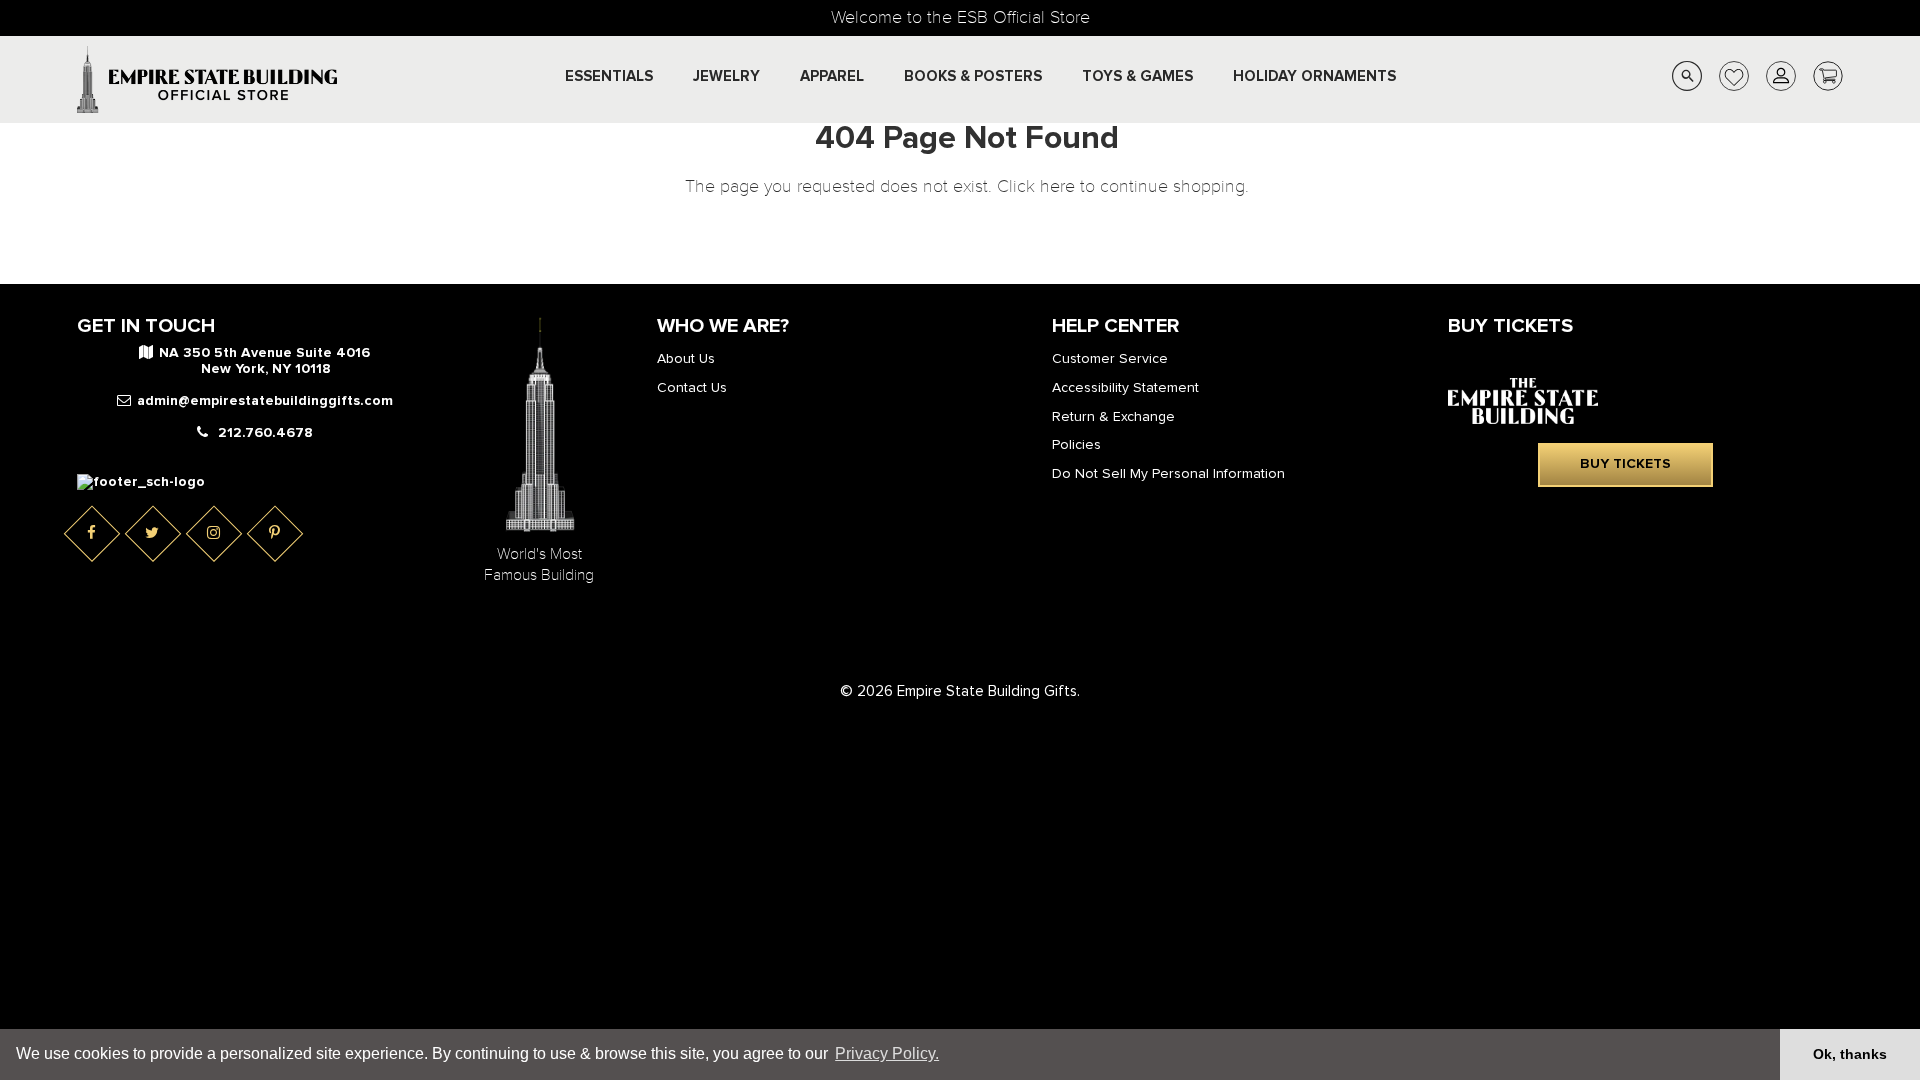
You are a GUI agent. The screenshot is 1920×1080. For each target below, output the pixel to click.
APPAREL (832, 76)
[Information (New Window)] (141, 482)
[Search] (1687, 79)
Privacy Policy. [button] (887, 1053)
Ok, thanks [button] (1850, 1054)
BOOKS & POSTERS (973, 76)
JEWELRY (726, 76)
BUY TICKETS (1625, 464)
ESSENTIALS (609, 76)
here (1057, 186)
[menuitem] (609, 77)
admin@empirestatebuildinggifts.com (265, 401)
